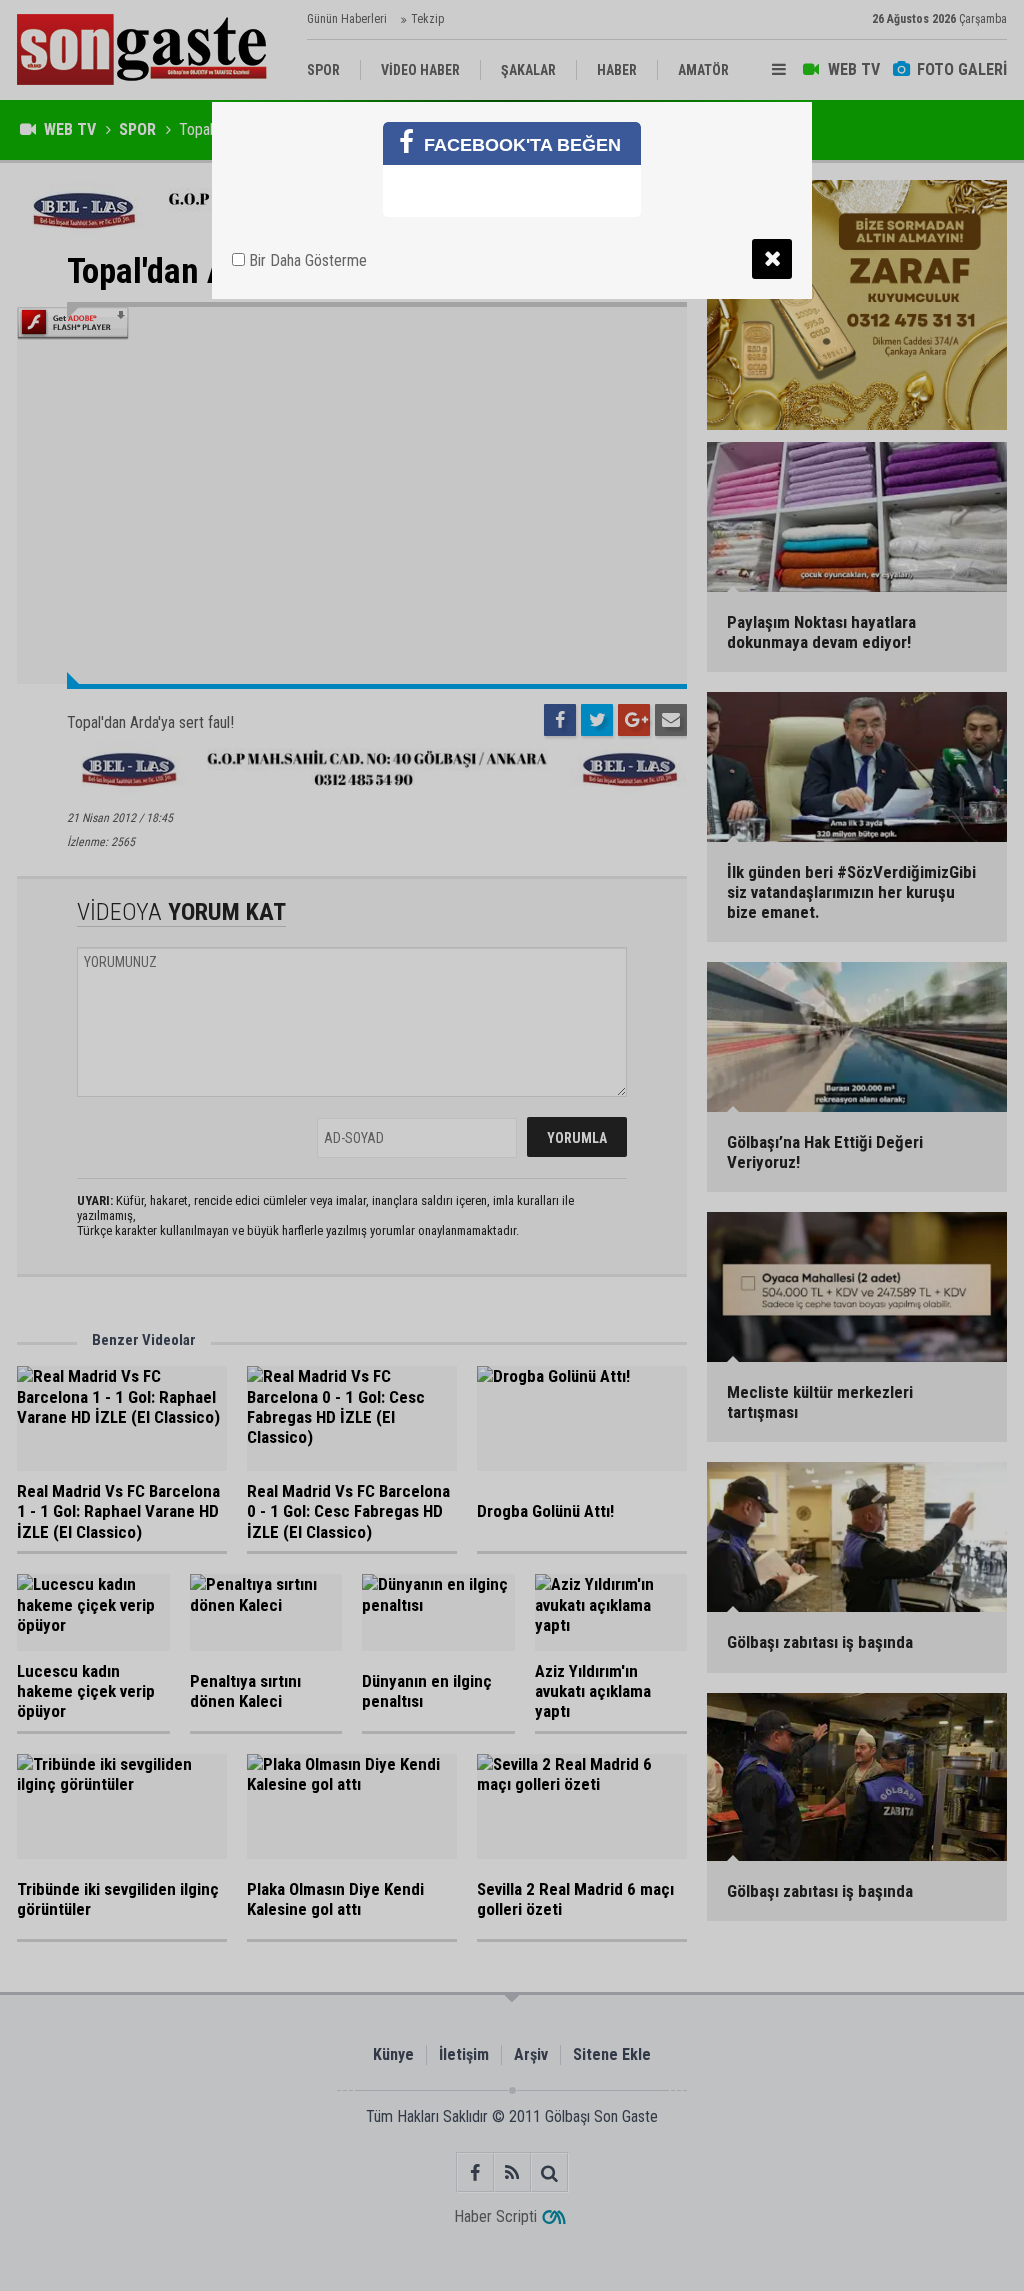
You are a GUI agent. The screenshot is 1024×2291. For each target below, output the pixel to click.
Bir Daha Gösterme (306, 260)
